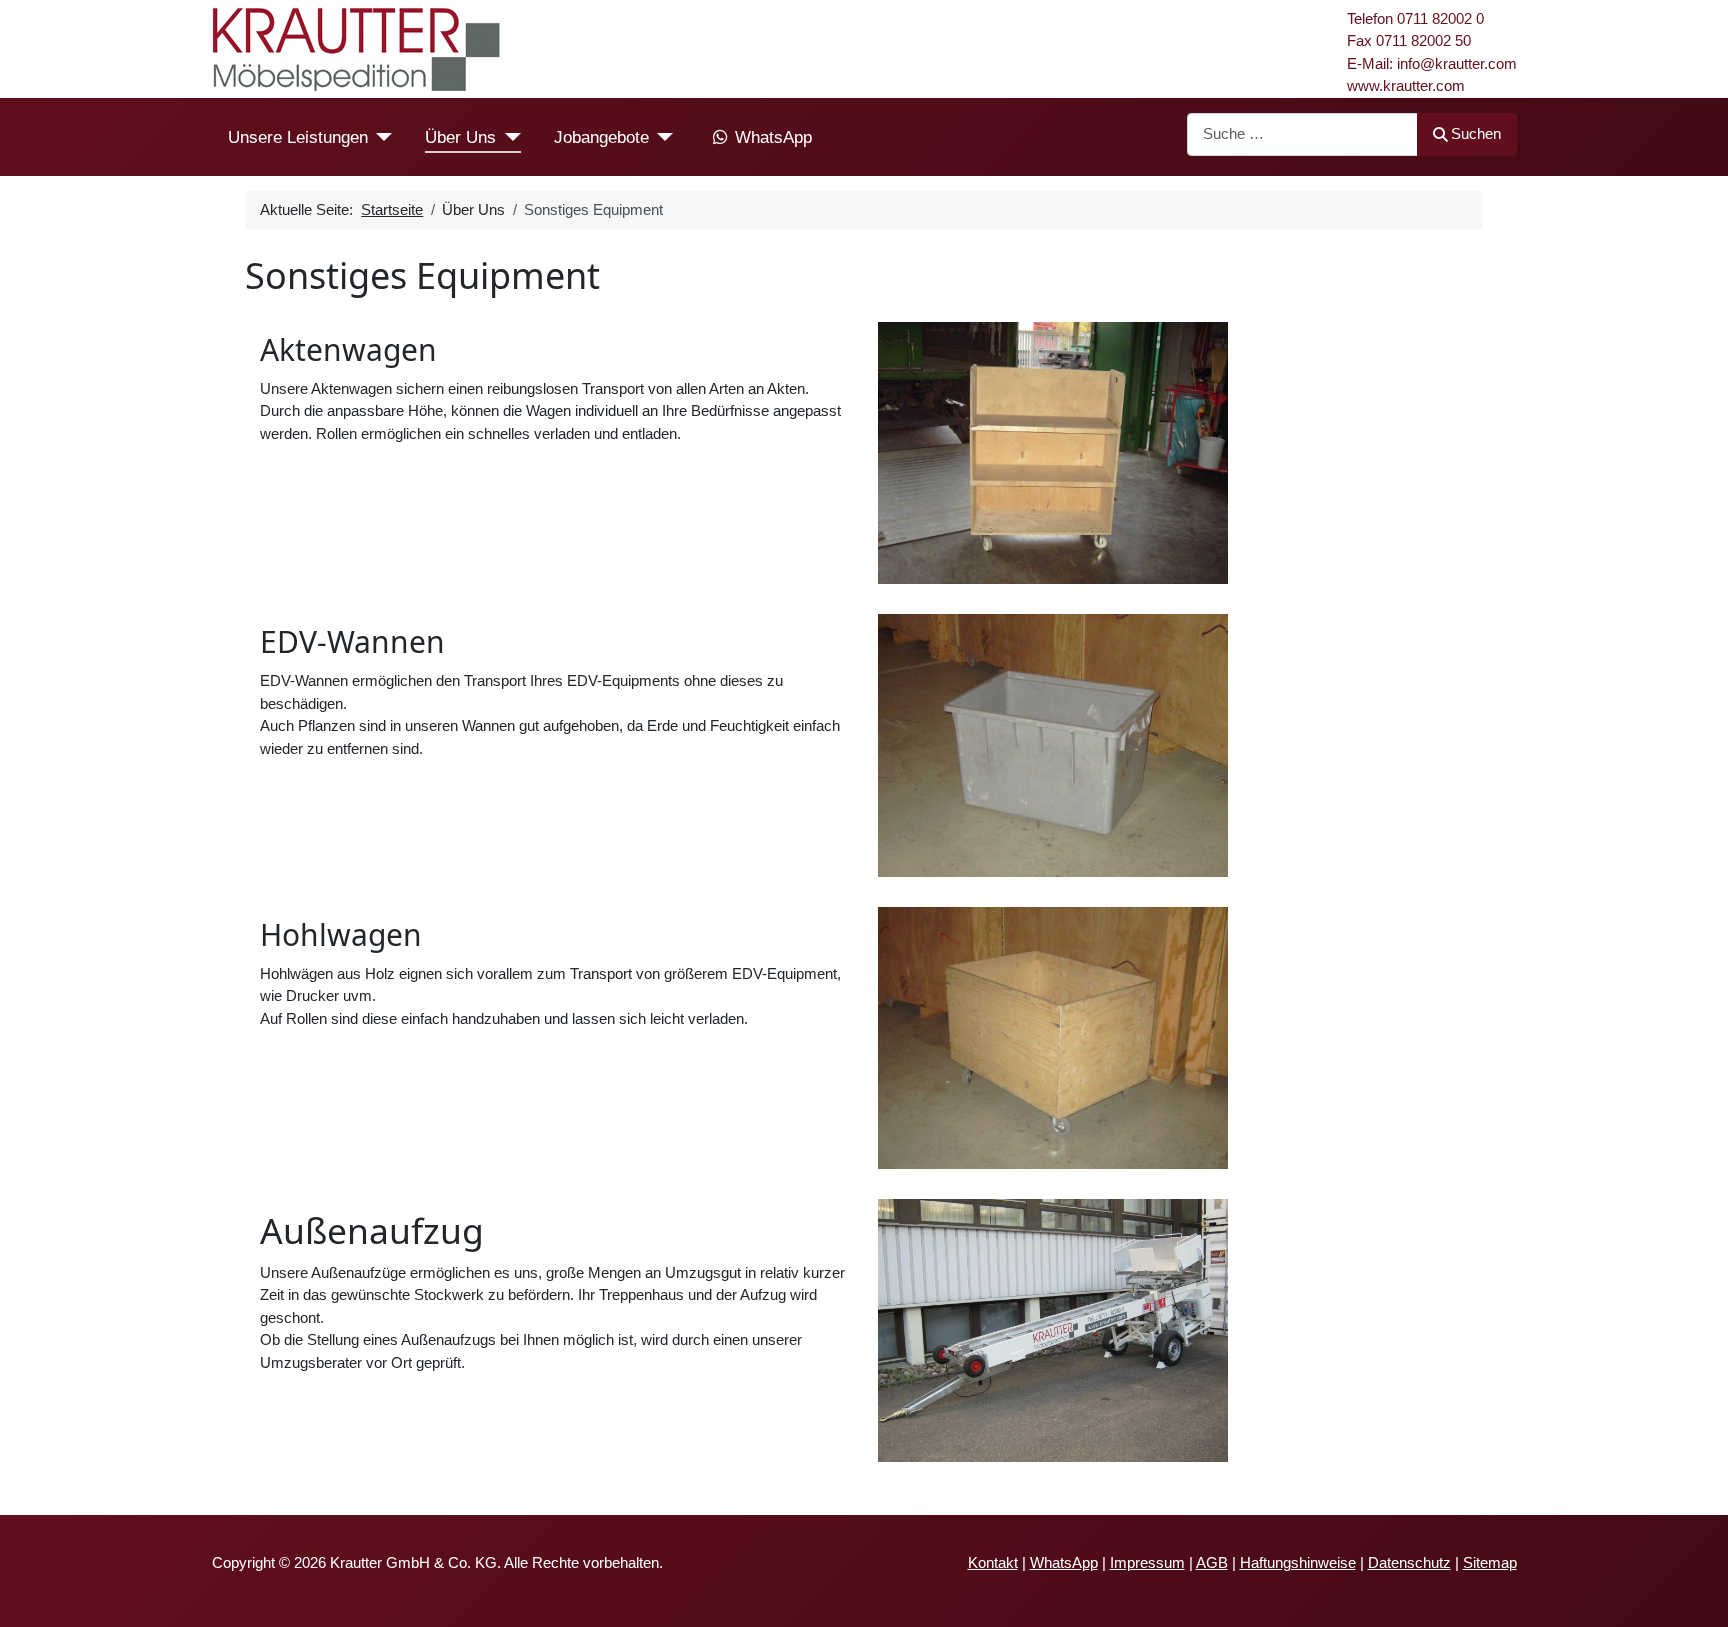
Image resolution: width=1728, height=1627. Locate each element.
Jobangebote (601, 137)
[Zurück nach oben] (1695, 1593)
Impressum (1147, 1562)
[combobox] (1302, 134)
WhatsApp (773, 137)
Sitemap (1490, 1562)
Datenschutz (1409, 1562)
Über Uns (460, 137)
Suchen (1476, 133)
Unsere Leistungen (298, 137)
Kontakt (993, 1562)
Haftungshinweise (1298, 1562)
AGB (1212, 1562)
